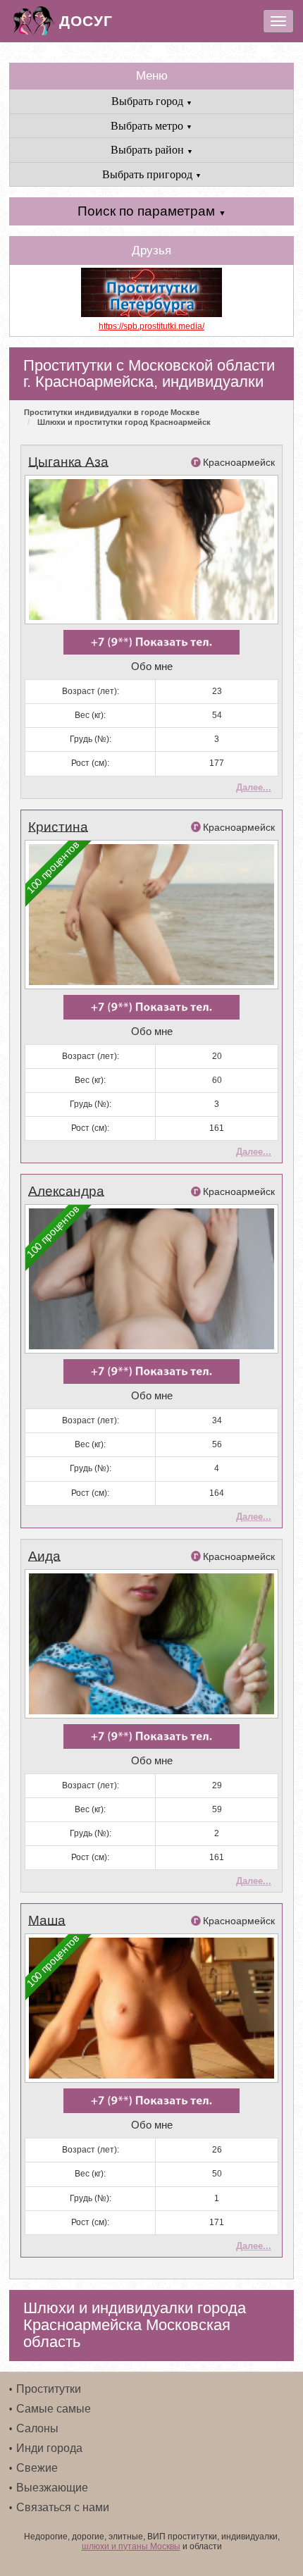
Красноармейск (239, 462)
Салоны (37, 2428)
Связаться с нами (63, 2507)
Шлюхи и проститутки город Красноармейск (124, 422)
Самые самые (54, 2409)
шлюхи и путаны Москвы (131, 2546)
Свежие (37, 2468)
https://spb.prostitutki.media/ (151, 326)
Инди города (49, 2448)
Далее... (254, 787)
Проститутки (49, 2389)
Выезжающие (52, 2488)
